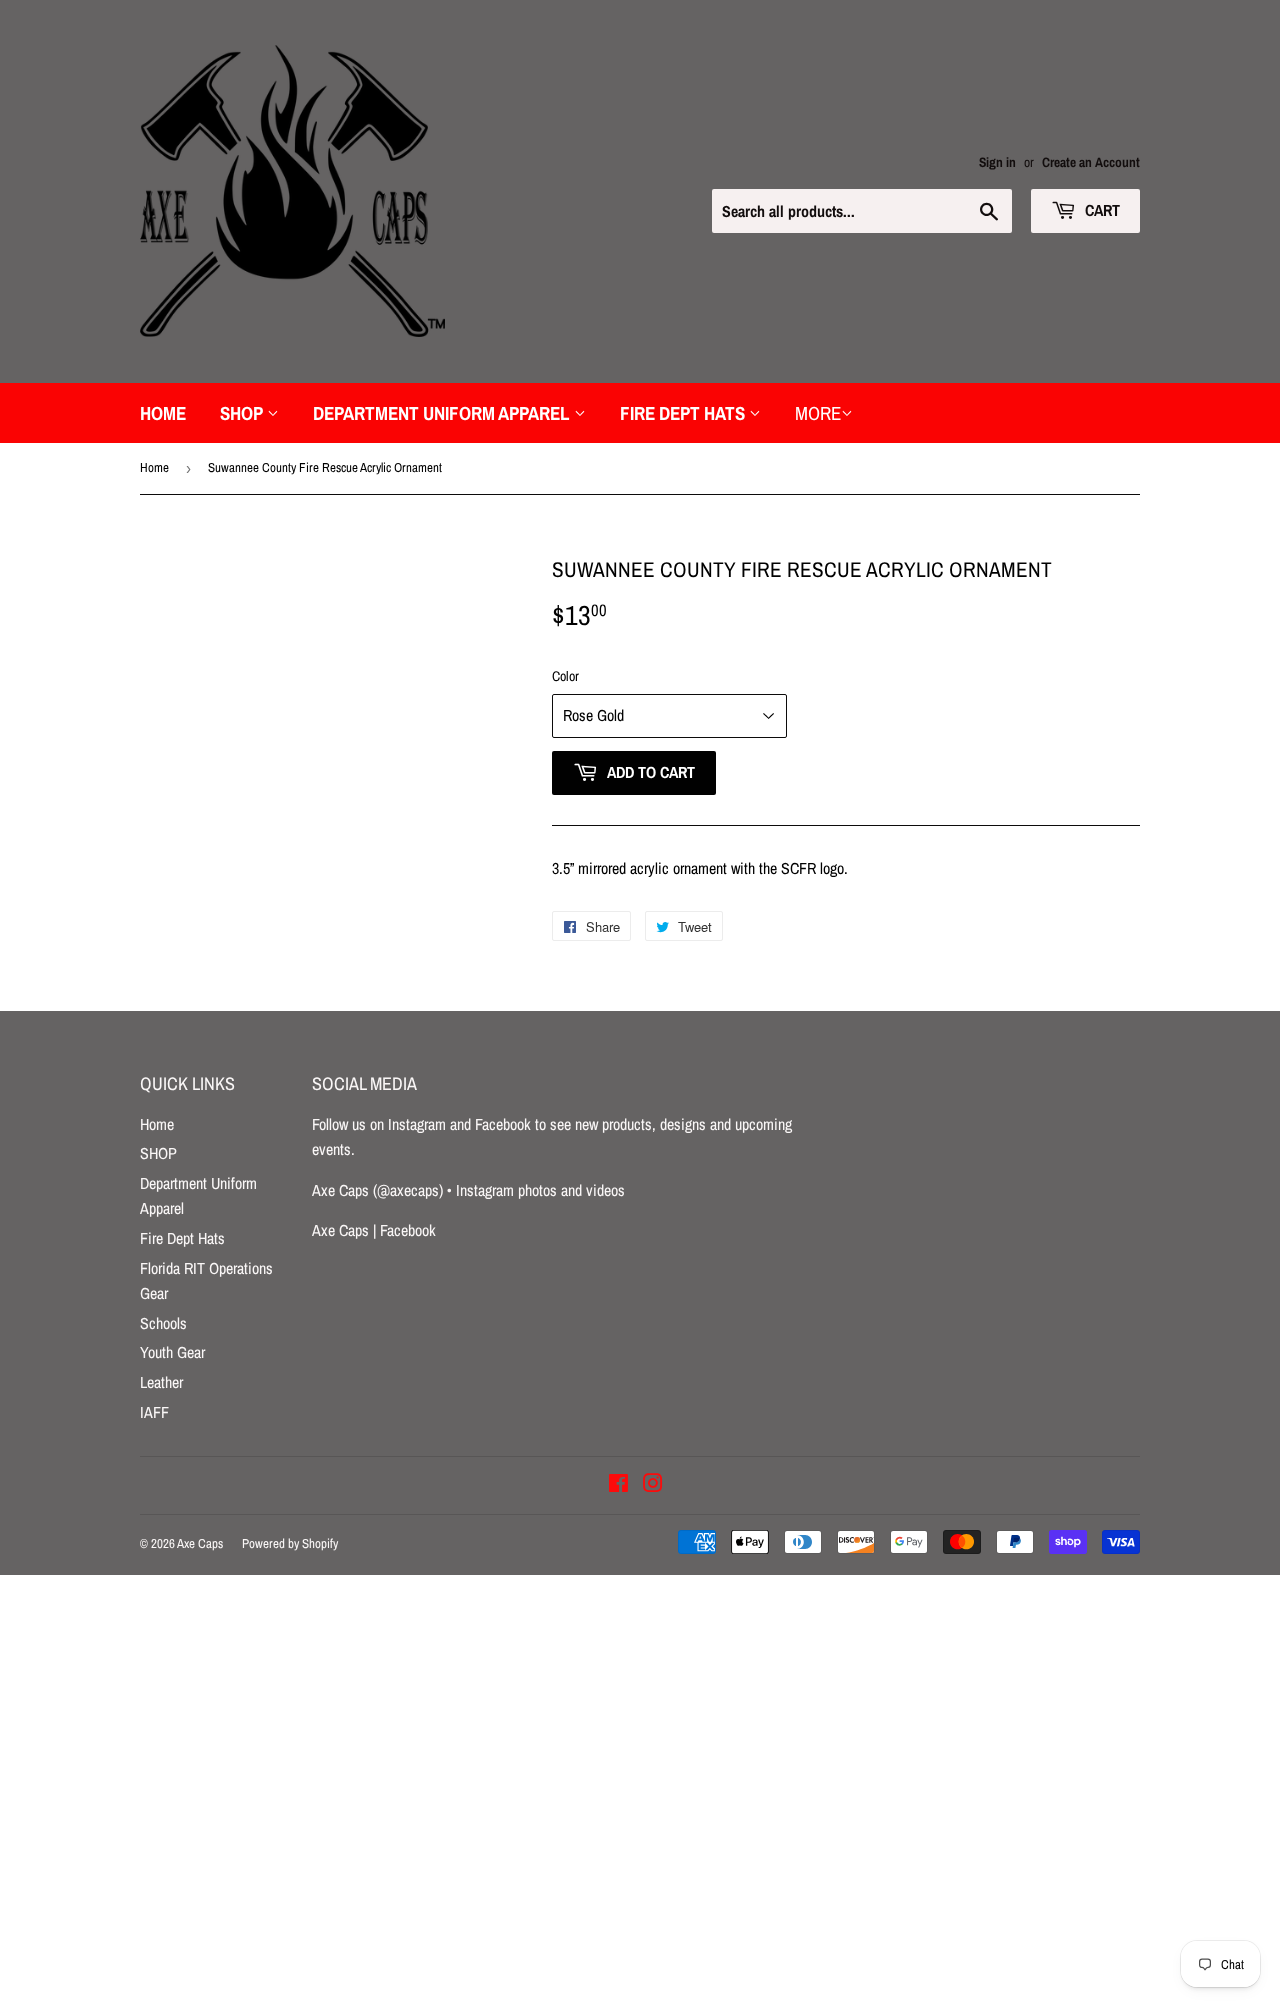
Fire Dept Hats (684, 413)
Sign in (997, 162)
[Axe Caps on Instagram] (653, 1485)
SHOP (243, 413)
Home (163, 413)
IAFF (154, 1412)
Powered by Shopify (290, 1543)
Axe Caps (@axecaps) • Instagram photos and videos (468, 1190)
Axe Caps (200, 1543)
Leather (161, 1382)
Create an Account (1091, 162)
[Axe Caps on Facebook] (618, 1485)
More (818, 413)
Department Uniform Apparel (443, 413)
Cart (1100, 210)
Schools (163, 1323)
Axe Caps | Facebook (374, 1230)
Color (565, 676)
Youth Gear (172, 1352)
